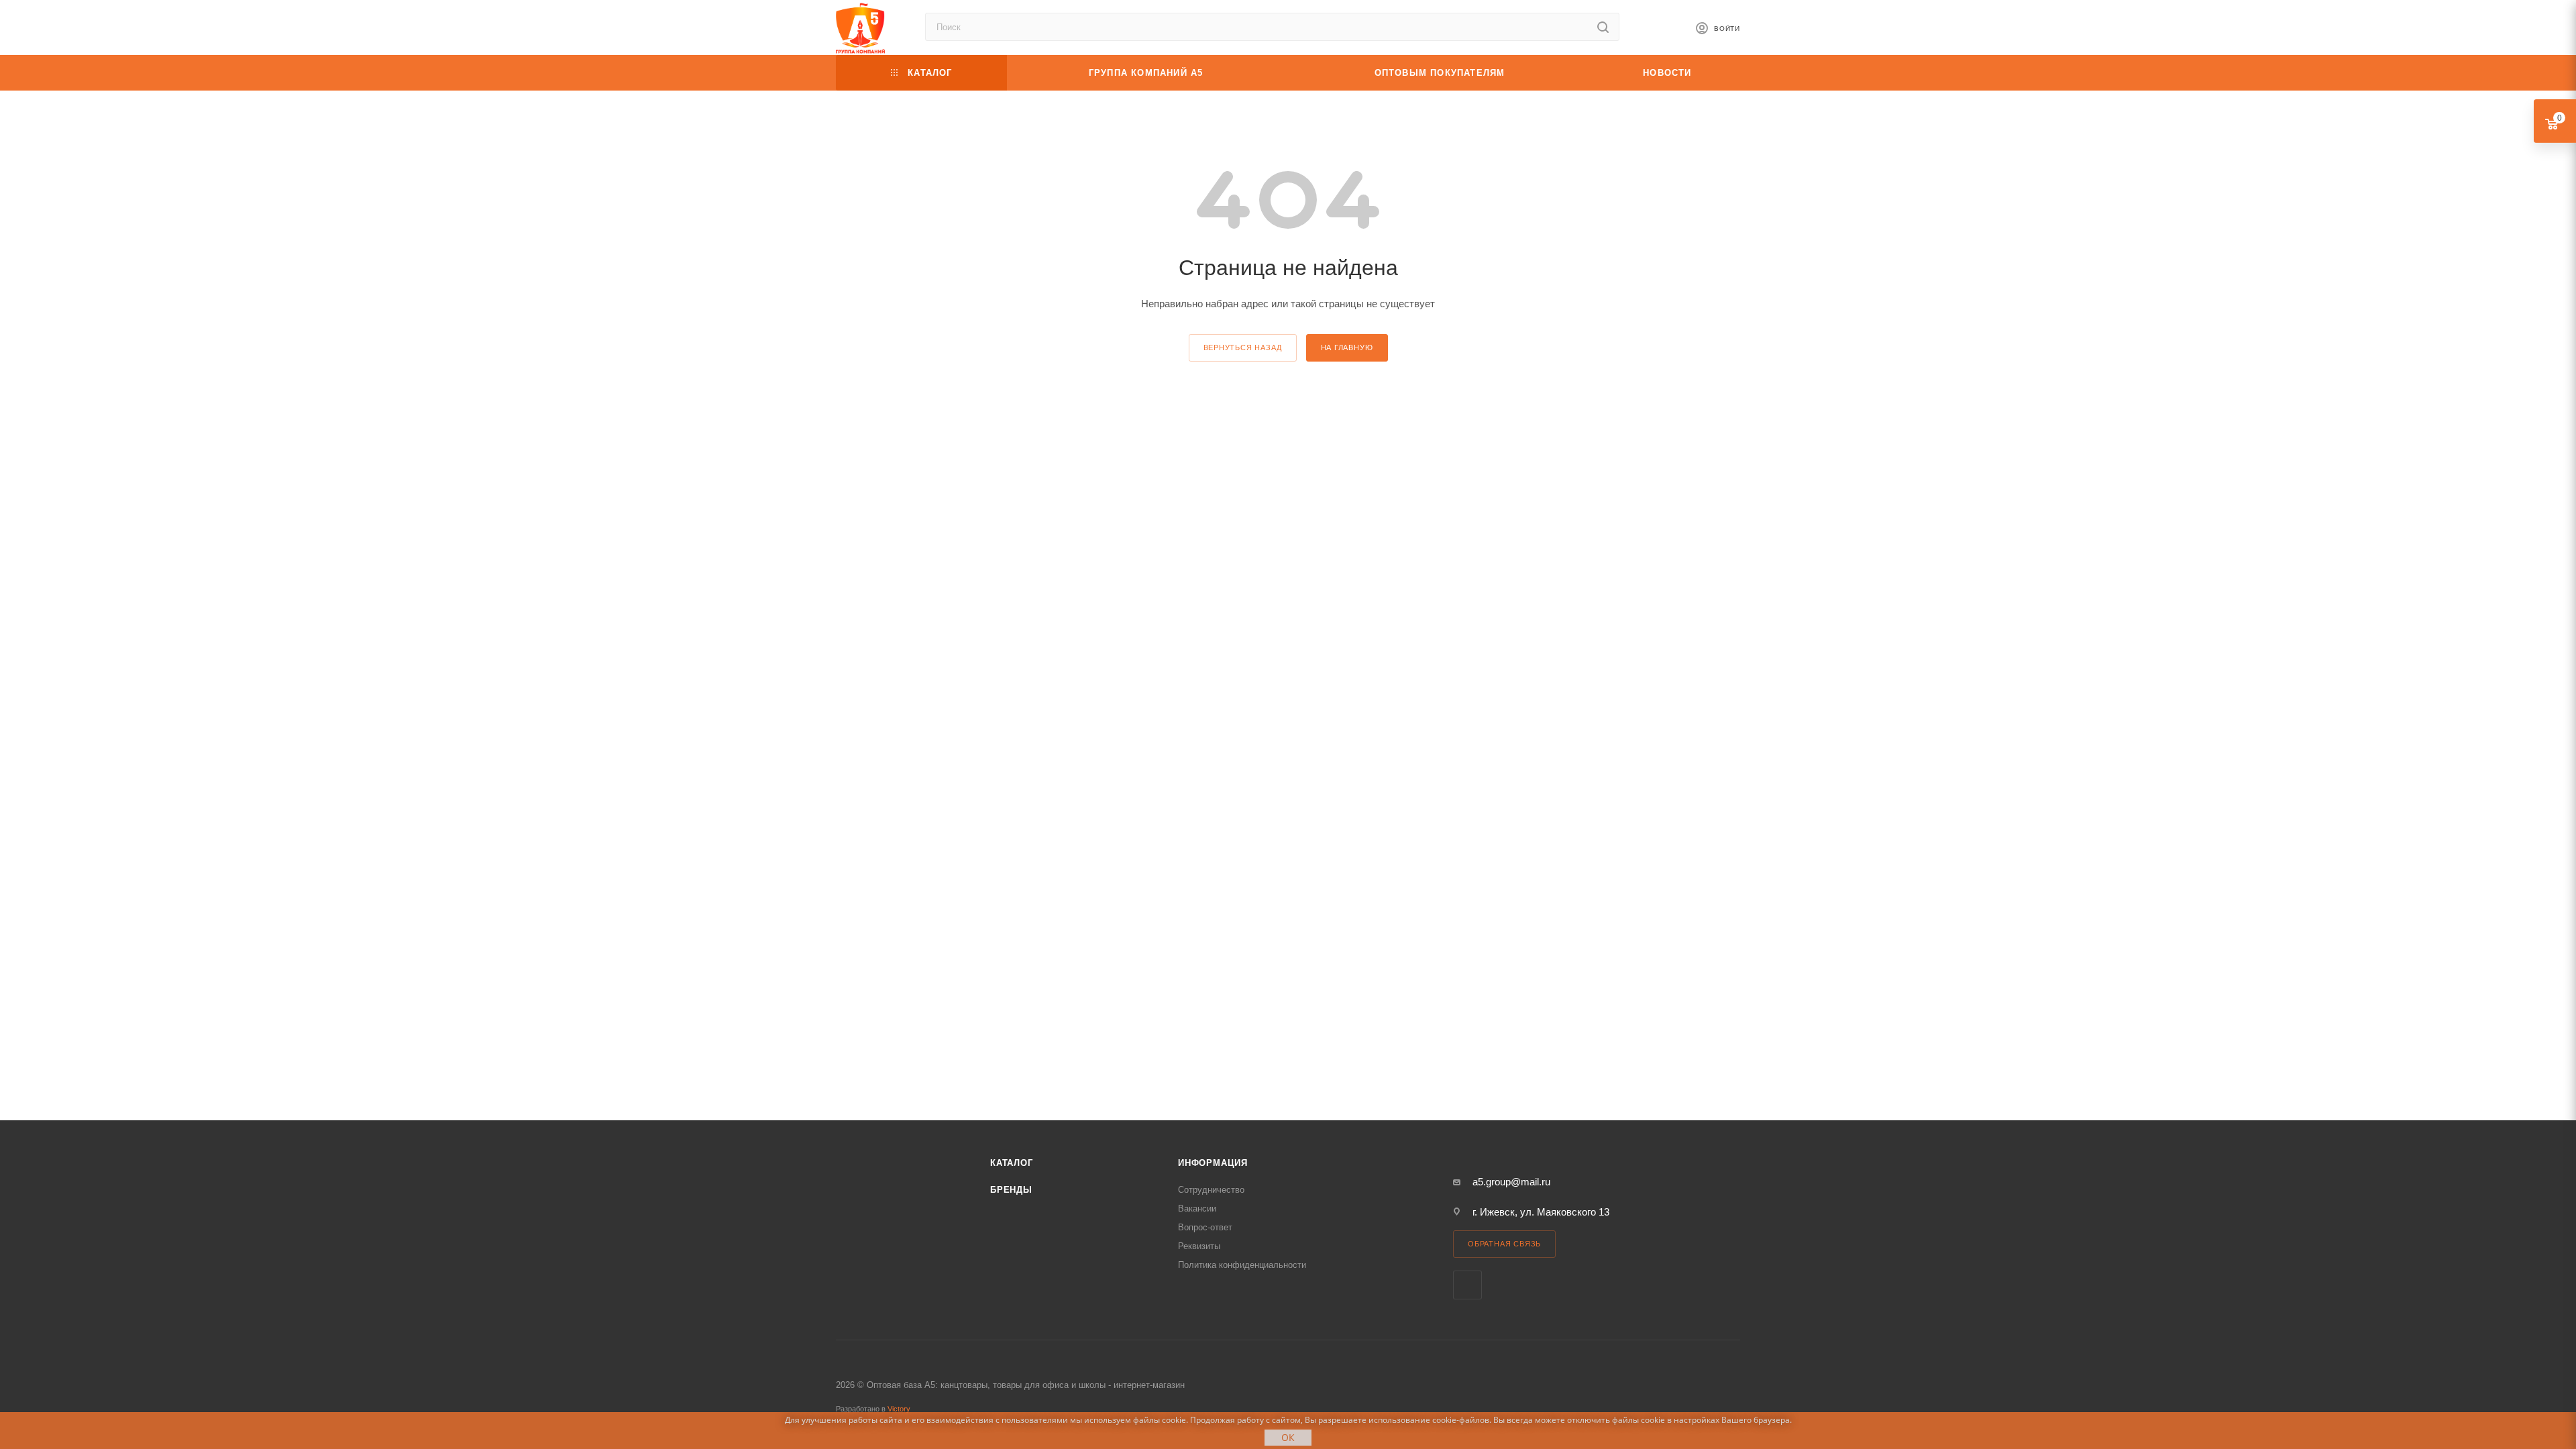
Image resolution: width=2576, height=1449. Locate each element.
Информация (1213, 1163)
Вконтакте (1467, 1285)
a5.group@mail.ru (1511, 1182)
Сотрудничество (1211, 1190)
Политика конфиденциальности (1242, 1265)
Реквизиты (1199, 1246)
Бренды (1011, 1190)
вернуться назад (1243, 347)
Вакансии (1197, 1209)
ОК (1288, 1437)
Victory (899, 1409)
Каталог (1012, 1163)
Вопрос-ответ (1205, 1227)
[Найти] (1603, 27)
